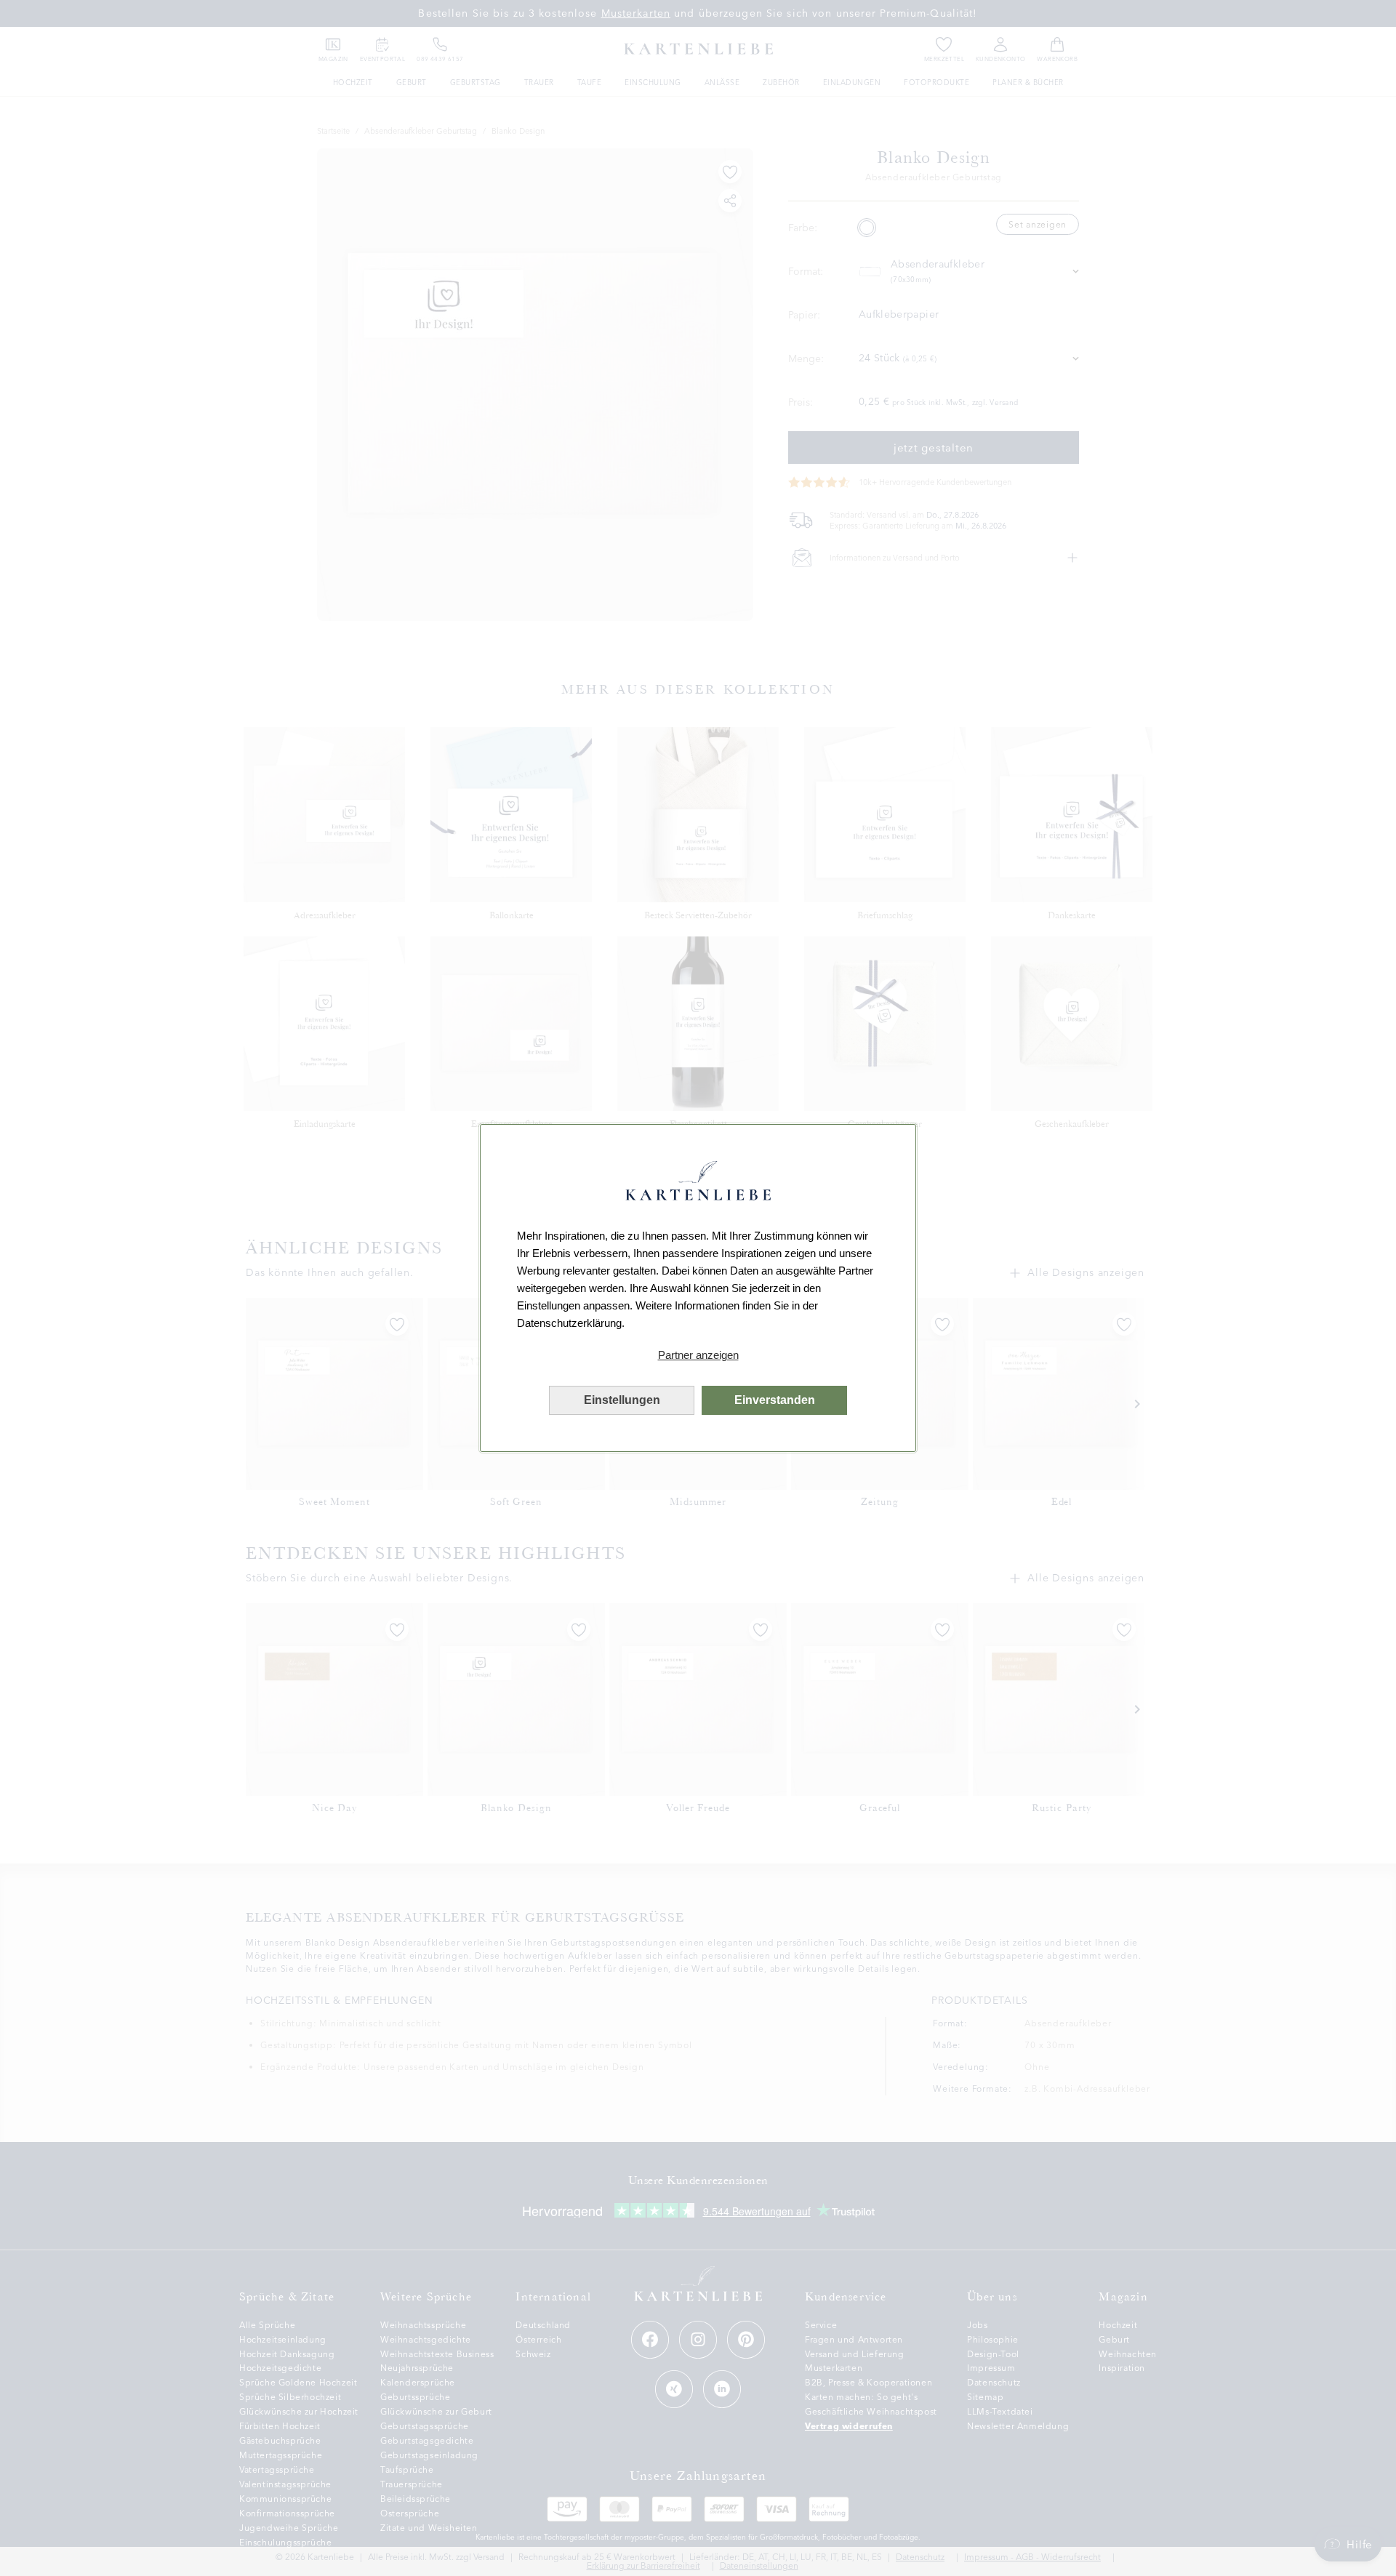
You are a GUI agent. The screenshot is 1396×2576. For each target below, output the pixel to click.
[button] (698, 1355)
